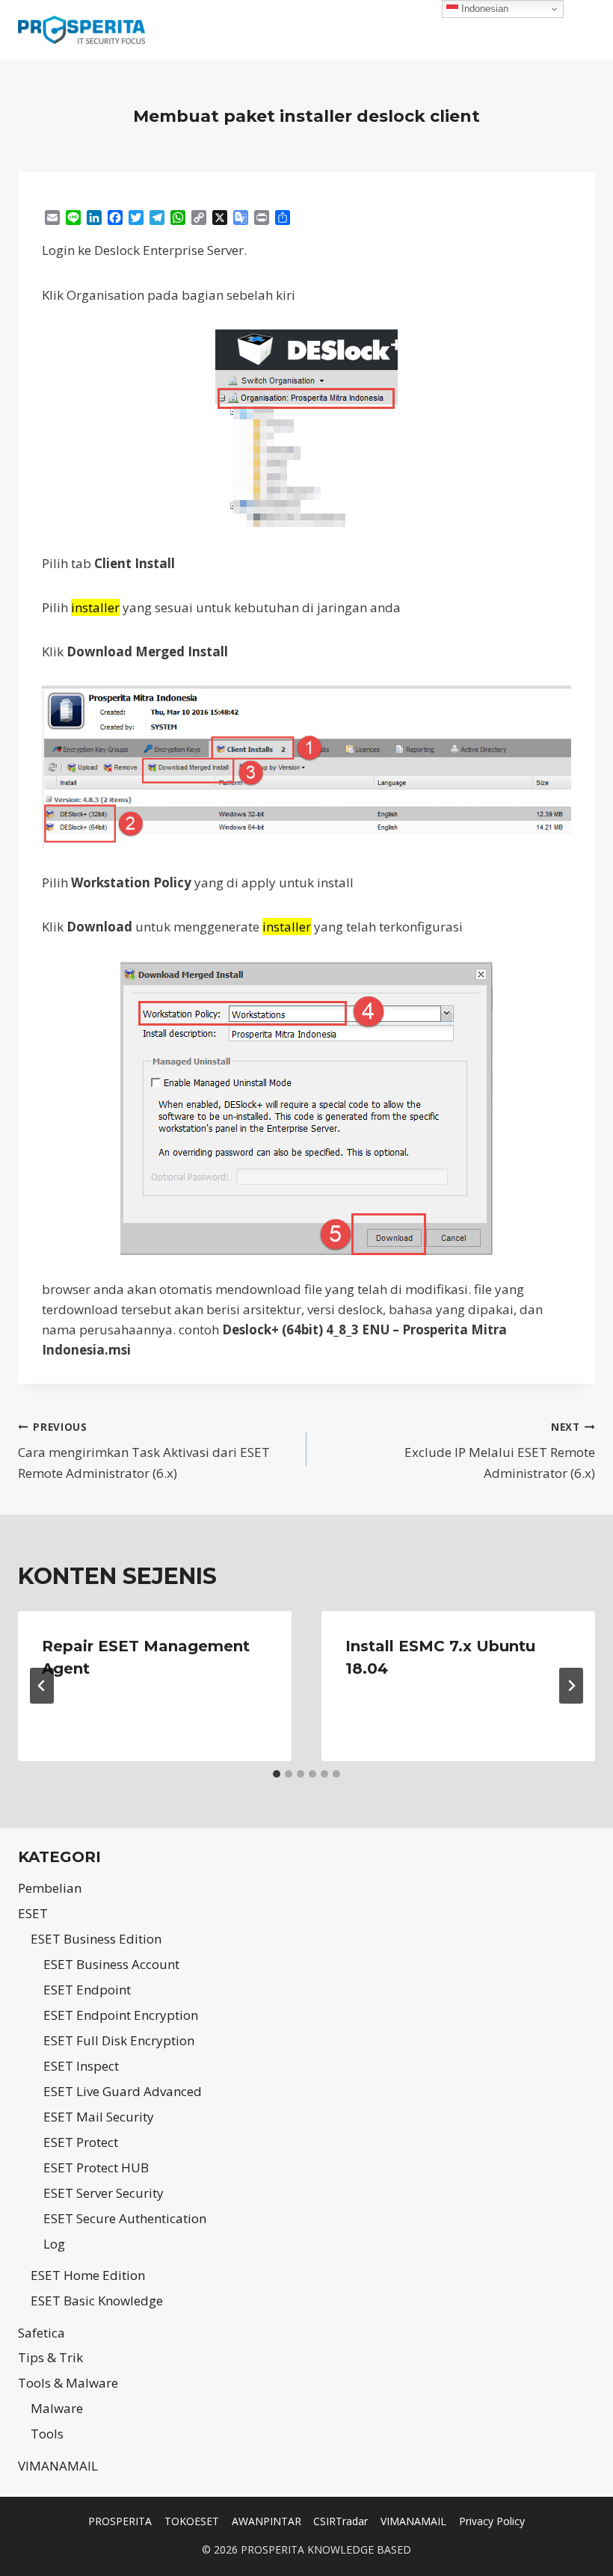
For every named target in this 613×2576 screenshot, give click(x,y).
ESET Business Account (111, 1964)
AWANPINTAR (267, 2521)
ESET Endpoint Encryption (121, 2015)
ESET (33, 1913)
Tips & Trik (50, 2357)
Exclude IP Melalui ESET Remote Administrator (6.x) (500, 1451)
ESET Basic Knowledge (97, 2301)
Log (54, 2244)
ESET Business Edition (96, 1939)
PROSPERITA (120, 2521)
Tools (47, 2434)
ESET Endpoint (87, 1990)
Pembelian (50, 1888)
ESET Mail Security (99, 2117)
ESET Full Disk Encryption (119, 2040)
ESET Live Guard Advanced (123, 2091)
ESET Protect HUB (96, 2167)
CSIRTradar (341, 2521)
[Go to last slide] (42, 1686)
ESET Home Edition (88, 2275)
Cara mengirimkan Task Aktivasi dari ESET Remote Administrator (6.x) (144, 1451)
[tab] (277, 1774)
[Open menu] (581, 30)
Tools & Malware (68, 2383)
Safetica (41, 2333)
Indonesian (483, 9)
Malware (57, 2408)
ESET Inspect (81, 2066)
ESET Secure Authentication (125, 2218)
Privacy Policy (492, 2521)
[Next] (571, 1686)
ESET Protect (81, 2142)
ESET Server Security (104, 2193)
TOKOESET (192, 2521)
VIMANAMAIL (58, 2466)
